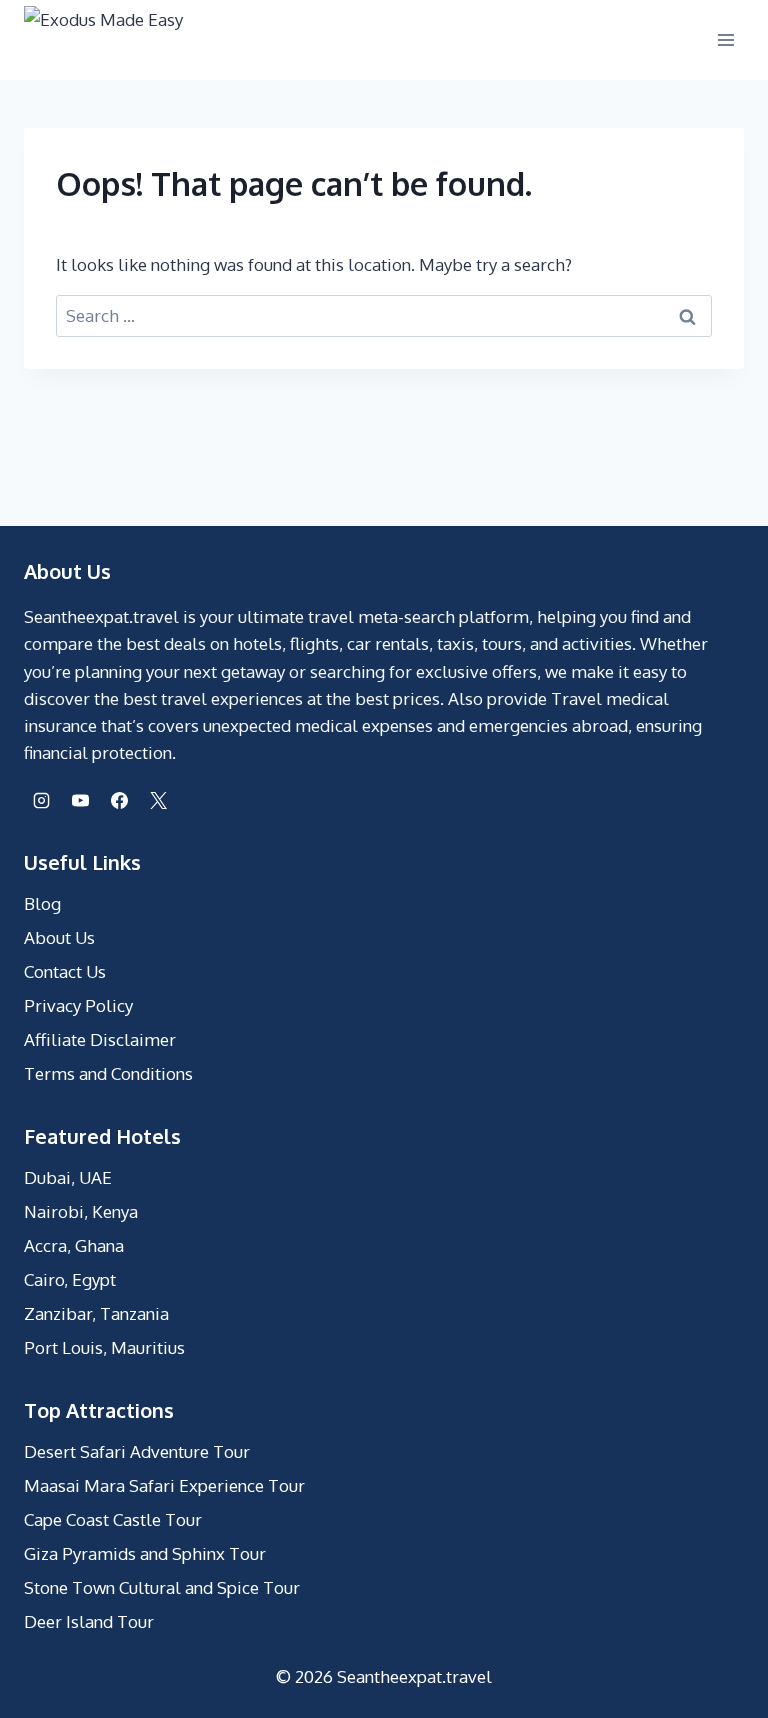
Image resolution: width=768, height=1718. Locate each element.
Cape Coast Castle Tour (113, 1519)
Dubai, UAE (68, 1177)
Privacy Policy (78, 1005)
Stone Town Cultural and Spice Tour (162, 1587)
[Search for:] (384, 315)
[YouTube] (80, 800)
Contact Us (65, 971)
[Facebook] (119, 800)
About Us (59, 937)
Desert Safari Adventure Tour (137, 1451)
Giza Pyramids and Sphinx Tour (145, 1553)
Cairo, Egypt (70, 1279)
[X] (158, 800)
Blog (42, 903)
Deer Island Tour (89, 1621)
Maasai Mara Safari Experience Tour (164, 1485)
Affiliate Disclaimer (100, 1039)
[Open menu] (725, 39)
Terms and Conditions (108, 1073)
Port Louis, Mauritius (104, 1347)
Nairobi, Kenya (81, 1211)
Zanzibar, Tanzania (96, 1313)
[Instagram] (41, 800)
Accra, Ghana (74, 1245)
